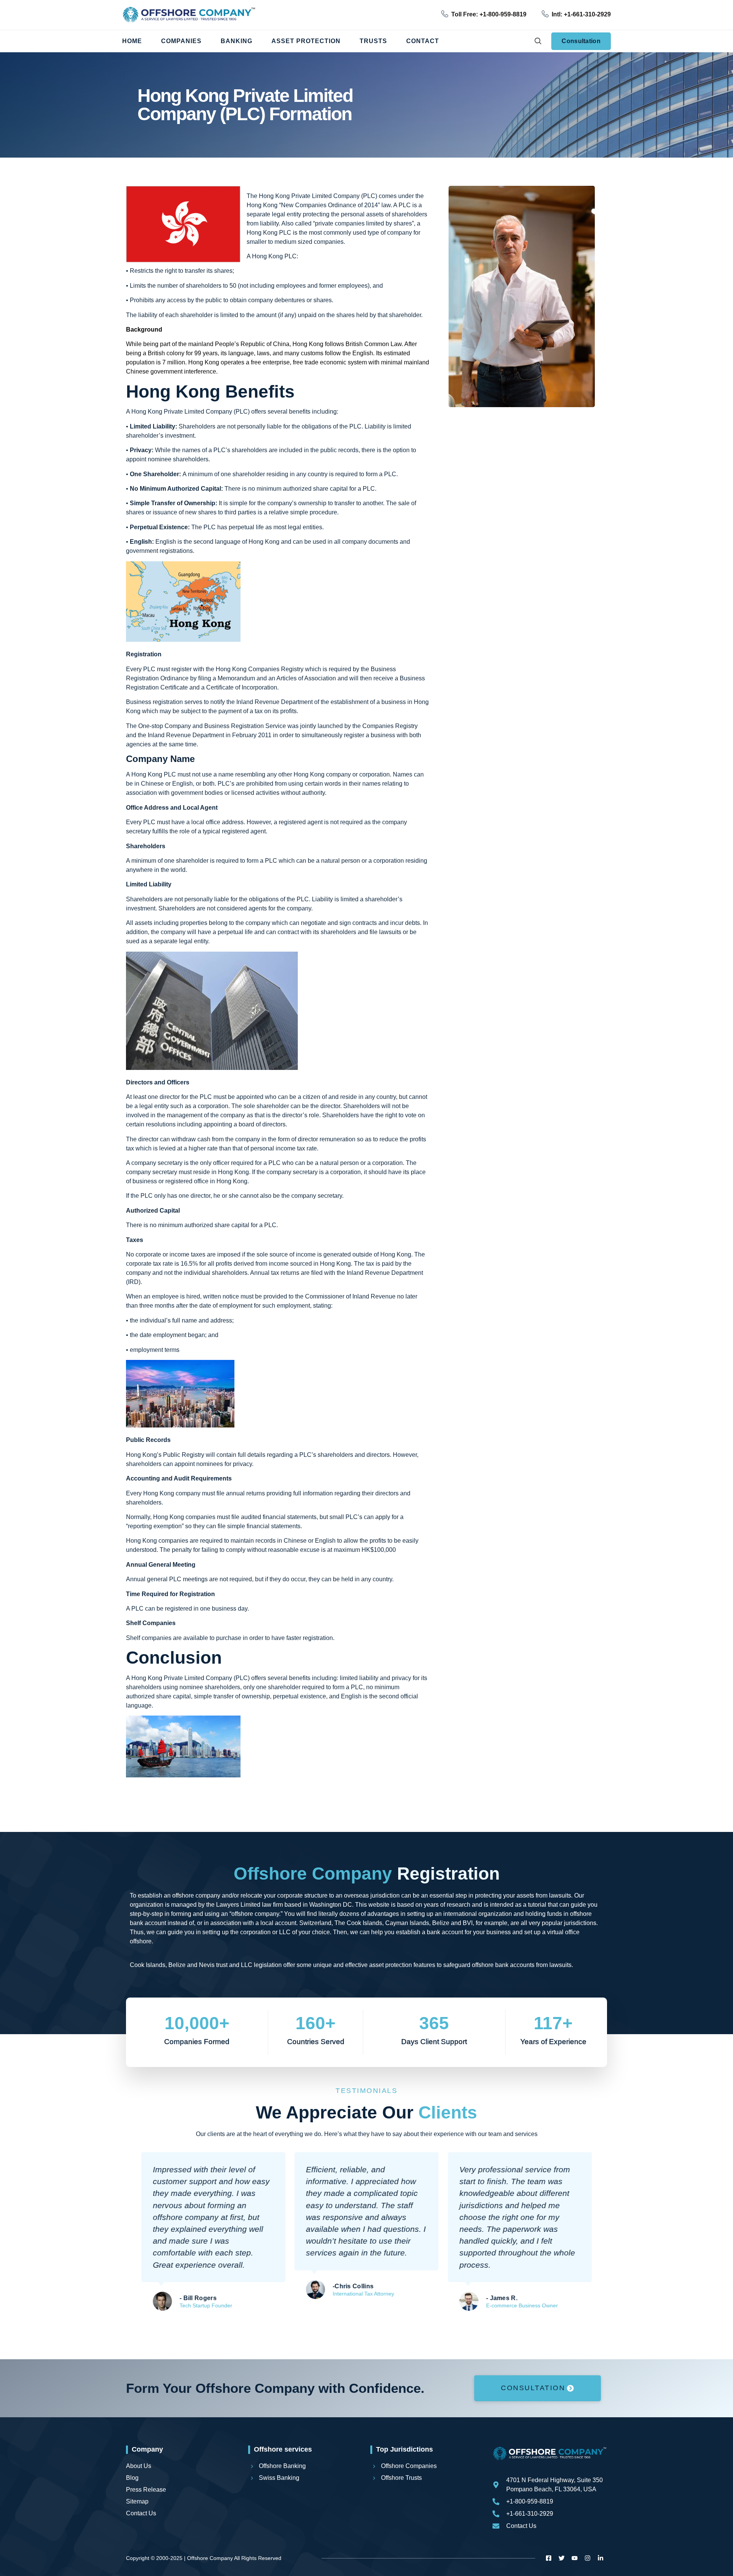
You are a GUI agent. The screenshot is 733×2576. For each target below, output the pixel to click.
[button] (538, 41)
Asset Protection (306, 41)
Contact (423, 41)
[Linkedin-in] (601, 2558)
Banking (237, 41)
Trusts (373, 41)
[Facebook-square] (549, 2558)
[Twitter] (562, 2558)
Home (132, 41)
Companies (181, 41)
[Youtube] (575, 2558)
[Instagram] (588, 2558)
